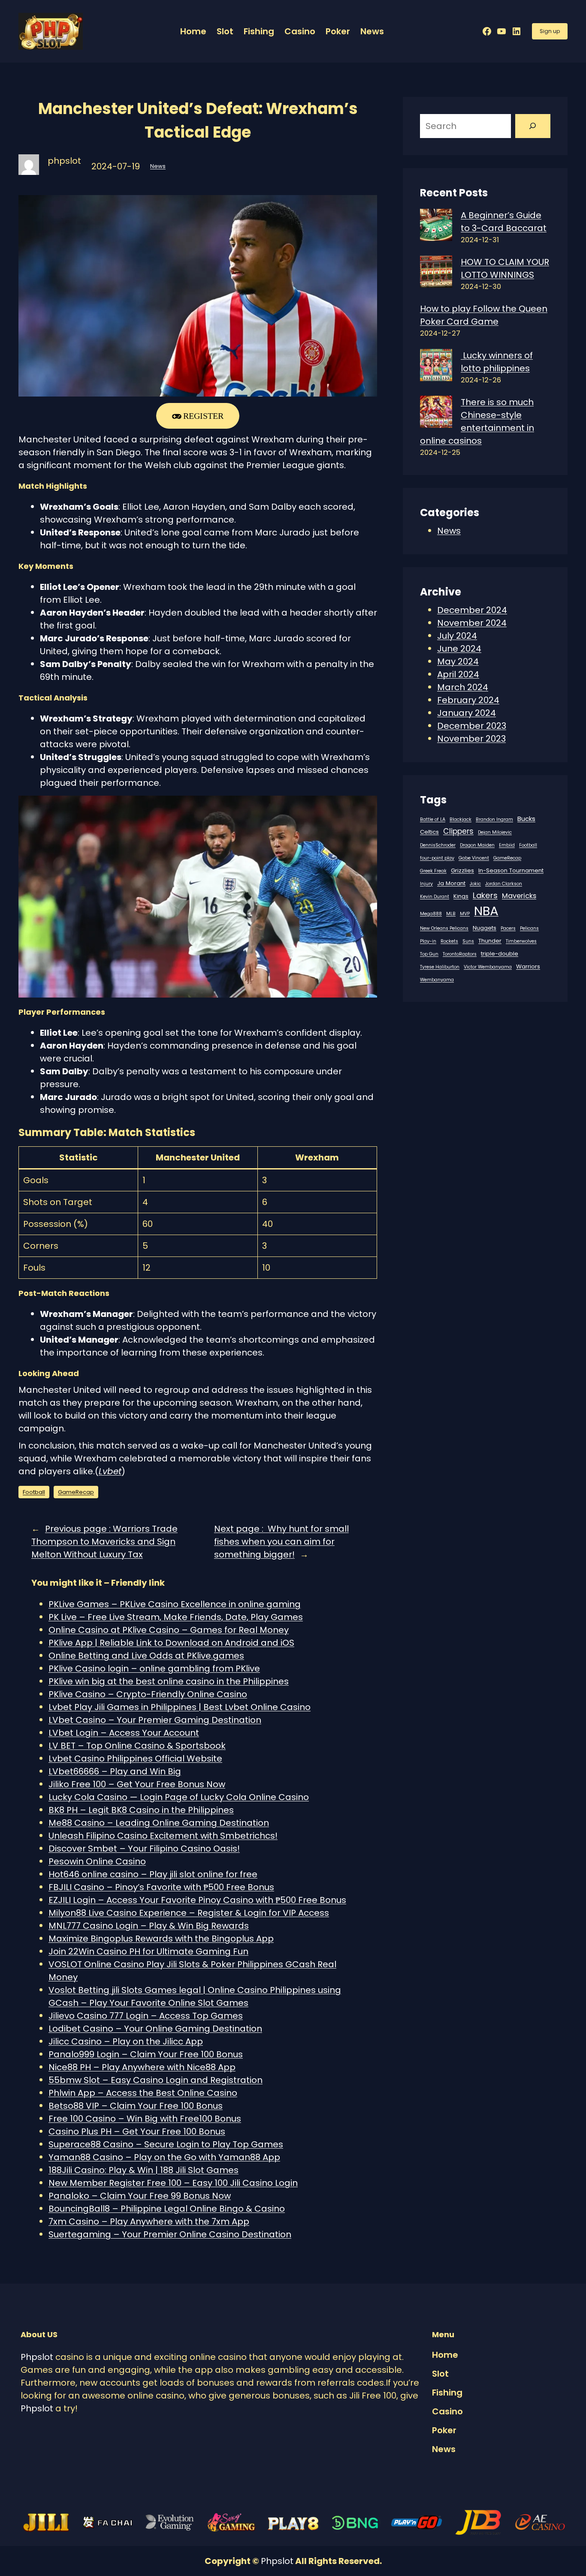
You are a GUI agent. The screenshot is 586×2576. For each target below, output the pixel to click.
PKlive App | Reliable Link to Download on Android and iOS (171, 1643)
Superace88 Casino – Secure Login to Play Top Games (166, 2144)
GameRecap (76, 1492)
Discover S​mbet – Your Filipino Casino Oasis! (144, 1849)
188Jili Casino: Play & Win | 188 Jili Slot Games (143, 2170)
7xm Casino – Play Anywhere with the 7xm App (149, 2221)
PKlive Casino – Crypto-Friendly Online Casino (148, 1694)
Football (34, 1492)
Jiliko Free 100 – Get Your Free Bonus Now (137, 1784)
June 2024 (459, 649)
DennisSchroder (438, 845)
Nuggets (485, 928)
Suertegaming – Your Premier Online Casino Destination (170, 2234)
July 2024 (457, 636)
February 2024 (468, 700)
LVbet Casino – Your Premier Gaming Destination (155, 1720)
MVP (465, 914)
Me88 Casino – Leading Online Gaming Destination (159, 1823)
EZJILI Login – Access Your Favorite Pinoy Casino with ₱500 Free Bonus (197, 1900)
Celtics (429, 832)
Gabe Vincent (474, 858)
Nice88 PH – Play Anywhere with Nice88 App (142, 2067)
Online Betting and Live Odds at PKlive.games (146, 1656)
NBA (486, 911)
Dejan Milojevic (495, 832)
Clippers (458, 831)
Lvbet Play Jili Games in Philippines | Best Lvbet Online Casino (180, 1707)
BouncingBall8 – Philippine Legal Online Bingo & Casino (167, 2209)
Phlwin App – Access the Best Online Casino (143, 2093)
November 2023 (471, 739)
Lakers (485, 895)
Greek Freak (433, 871)
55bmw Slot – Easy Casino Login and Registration (156, 2080)
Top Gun (429, 954)
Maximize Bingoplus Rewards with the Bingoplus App (161, 1939)
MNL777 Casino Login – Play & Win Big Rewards (149, 1926)
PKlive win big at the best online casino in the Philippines (169, 1681)
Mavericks (519, 896)
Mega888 (431, 914)
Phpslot (37, 2357)
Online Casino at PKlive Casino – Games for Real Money (169, 1630)
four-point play (437, 858)
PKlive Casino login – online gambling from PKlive (154, 1668)
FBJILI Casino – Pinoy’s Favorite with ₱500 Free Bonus (161, 1887)
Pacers (508, 928)
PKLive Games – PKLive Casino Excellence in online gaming (175, 1604)
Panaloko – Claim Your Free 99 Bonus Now (140, 2196)
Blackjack (461, 819)
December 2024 (472, 610)
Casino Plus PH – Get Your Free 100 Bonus (137, 2131)
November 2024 (472, 623)
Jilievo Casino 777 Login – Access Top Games (146, 2016)
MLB (451, 914)
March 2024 (463, 687)
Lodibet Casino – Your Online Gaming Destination (155, 2029)
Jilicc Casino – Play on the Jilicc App (126, 2041)
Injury (426, 884)
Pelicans (529, 928)
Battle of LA (433, 819)
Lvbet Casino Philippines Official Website (135, 1758)
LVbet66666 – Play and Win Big (115, 1771)
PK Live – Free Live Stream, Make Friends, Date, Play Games (176, 1617)
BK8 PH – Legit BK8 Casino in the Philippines (141, 1810)
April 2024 (458, 674)
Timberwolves (521, 941)
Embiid (507, 845)
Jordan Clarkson (504, 884)
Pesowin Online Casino (97, 1861)
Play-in (428, 941)
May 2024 (458, 661)
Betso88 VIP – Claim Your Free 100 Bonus (136, 2106)
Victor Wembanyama (488, 967)
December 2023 (472, 726)
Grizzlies (462, 870)
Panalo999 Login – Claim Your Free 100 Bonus (146, 2054)
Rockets (449, 941)
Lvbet (110, 1471)
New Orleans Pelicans (444, 928)
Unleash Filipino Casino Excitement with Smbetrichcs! (163, 1836)
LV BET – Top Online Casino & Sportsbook (137, 1746)
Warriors (528, 966)
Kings (461, 896)
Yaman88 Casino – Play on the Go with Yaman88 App (164, 2157)
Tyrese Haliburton (440, 967)
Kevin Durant (435, 897)
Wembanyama (437, 980)
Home (193, 31)
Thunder (490, 941)
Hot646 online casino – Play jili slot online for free (153, 1874)
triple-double (500, 954)
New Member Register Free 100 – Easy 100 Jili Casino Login (173, 2183)
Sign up (550, 31)
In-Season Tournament (511, 870)
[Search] (533, 126)
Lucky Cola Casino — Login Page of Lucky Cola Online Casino (179, 1797)
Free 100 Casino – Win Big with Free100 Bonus (145, 2119)
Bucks (526, 819)
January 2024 (467, 713)
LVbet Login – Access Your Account (124, 1733)
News (158, 166)
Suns (468, 941)
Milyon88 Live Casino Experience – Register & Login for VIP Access (189, 1913)
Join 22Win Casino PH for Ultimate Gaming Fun (148, 1951)
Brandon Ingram (494, 819)
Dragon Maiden (477, 845)
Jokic (475, 884)
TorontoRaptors (460, 954)
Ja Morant (451, 883)
